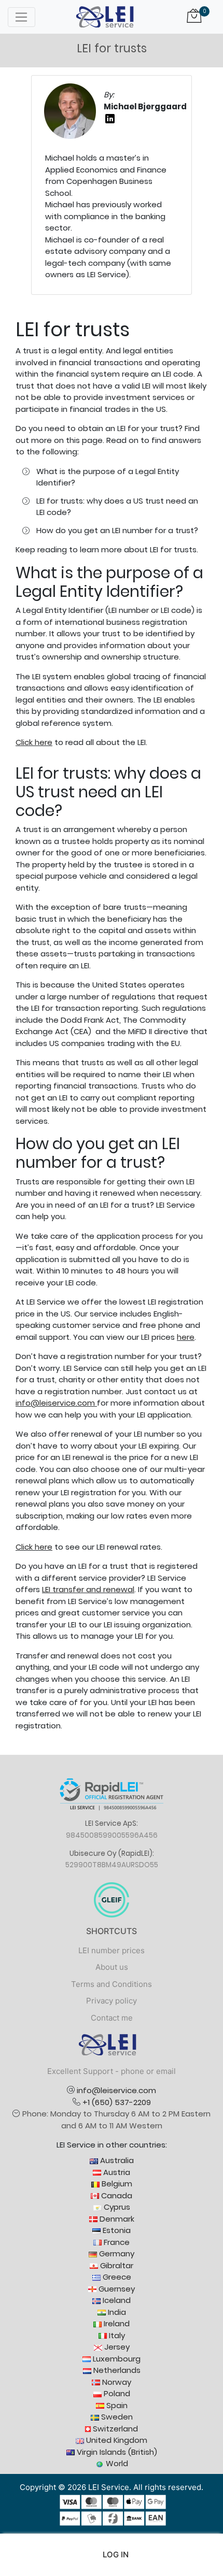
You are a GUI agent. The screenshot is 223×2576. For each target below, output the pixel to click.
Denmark (116, 2219)
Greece (116, 2277)
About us (112, 1967)
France (116, 2242)
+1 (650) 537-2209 (117, 2102)
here (186, 1337)
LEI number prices (112, 1950)
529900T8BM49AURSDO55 (112, 1865)
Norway (116, 2382)
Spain (116, 2405)
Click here (34, 742)
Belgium (116, 2184)
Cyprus (116, 2207)
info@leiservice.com (55, 1403)
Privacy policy (112, 2001)
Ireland (116, 2323)
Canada (116, 2195)
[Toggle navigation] (22, 17)
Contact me (112, 2018)
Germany (116, 2253)
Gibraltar (116, 2265)
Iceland (116, 2300)
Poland (116, 2393)
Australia (116, 2160)
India (116, 2312)
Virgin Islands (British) (116, 2452)
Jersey (116, 2347)
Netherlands (116, 2370)
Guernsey (116, 2289)
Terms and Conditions (112, 1984)
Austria (116, 2172)
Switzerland (114, 2429)
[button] (112, 2555)
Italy (116, 2335)
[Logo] (105, 16)
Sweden (116, 2417)
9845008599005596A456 (112, 1835)
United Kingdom (116, 2440)
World (116, 2463)
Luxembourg (116, 2359)
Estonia (116, 2230)
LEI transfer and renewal (88, 1589)
